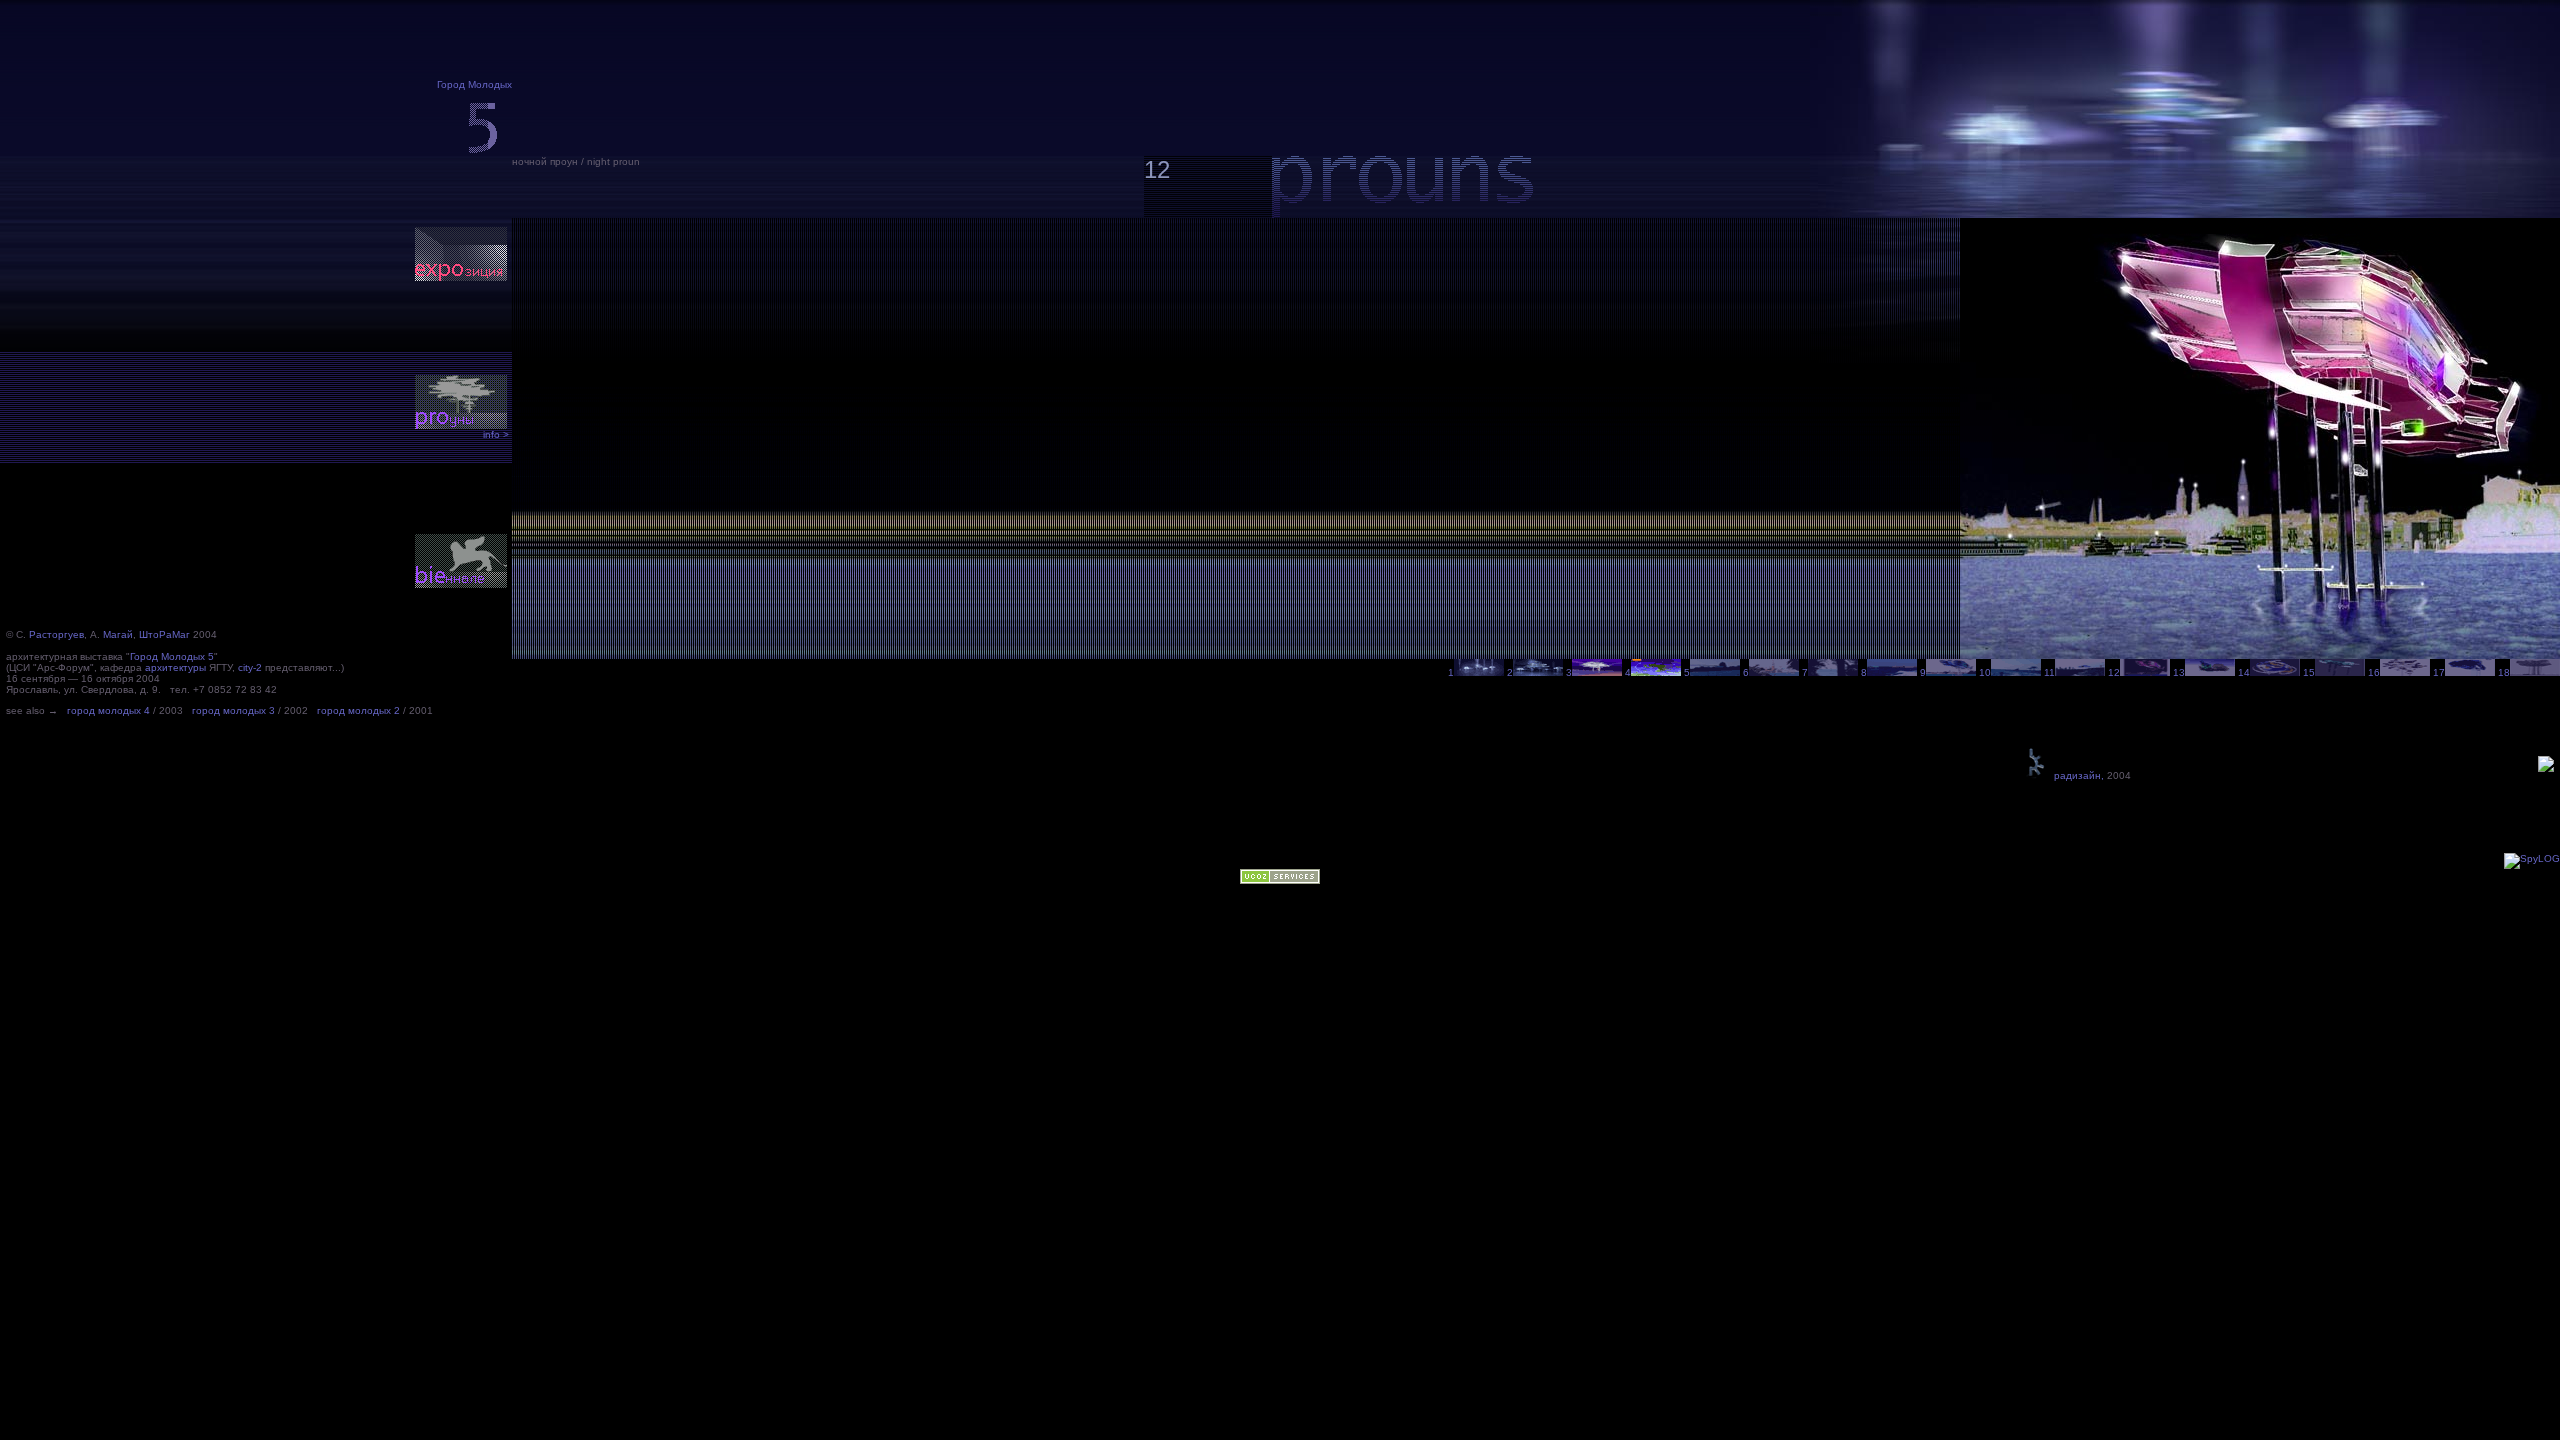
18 (2504, 672)
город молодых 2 (358, 710)
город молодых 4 (108, 710)
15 (2309, 672)
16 (2374, 672)
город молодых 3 (233, 710)
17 (2439, 672)
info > (496, 434)
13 (2179, 672)
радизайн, (2076, 775)
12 (2114, 672)
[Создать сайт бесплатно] (1280, 880)
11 (2049, 672)
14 (2244, 672)
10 (1985, 672)
